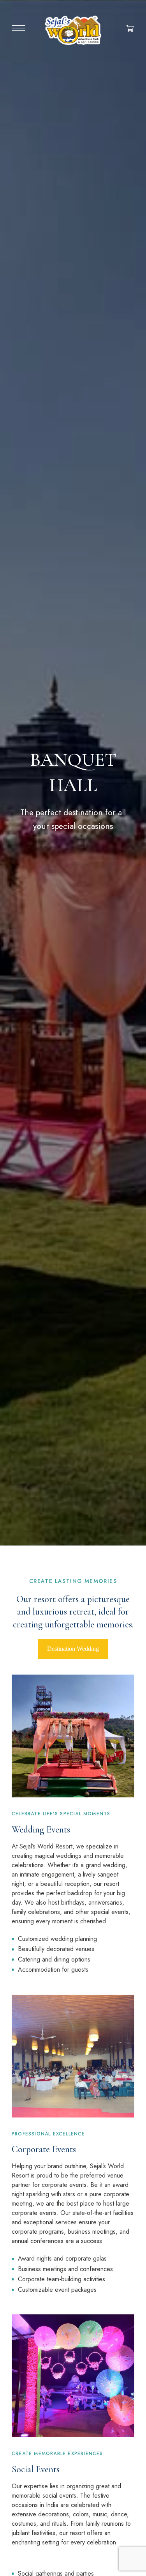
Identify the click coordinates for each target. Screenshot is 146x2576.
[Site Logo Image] (73, 30)
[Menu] (18, 28)
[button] (73, 1649)
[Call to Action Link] (73, 1803)
